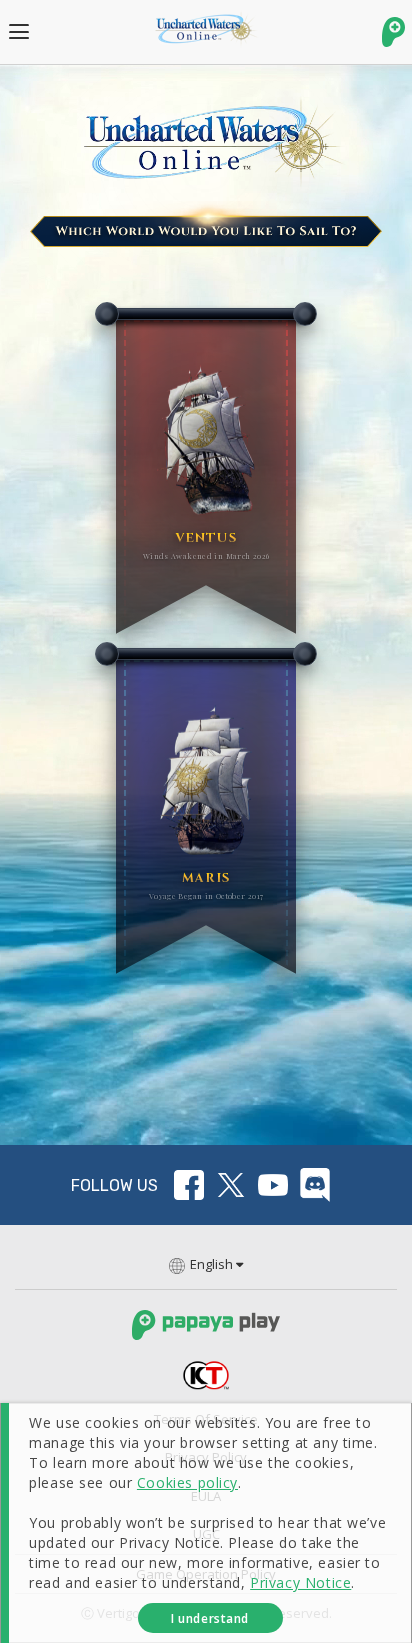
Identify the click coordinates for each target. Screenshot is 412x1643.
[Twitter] (231, 1185)
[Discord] (315, 1185)
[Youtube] (273, 1185)
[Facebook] (189, 1185)
